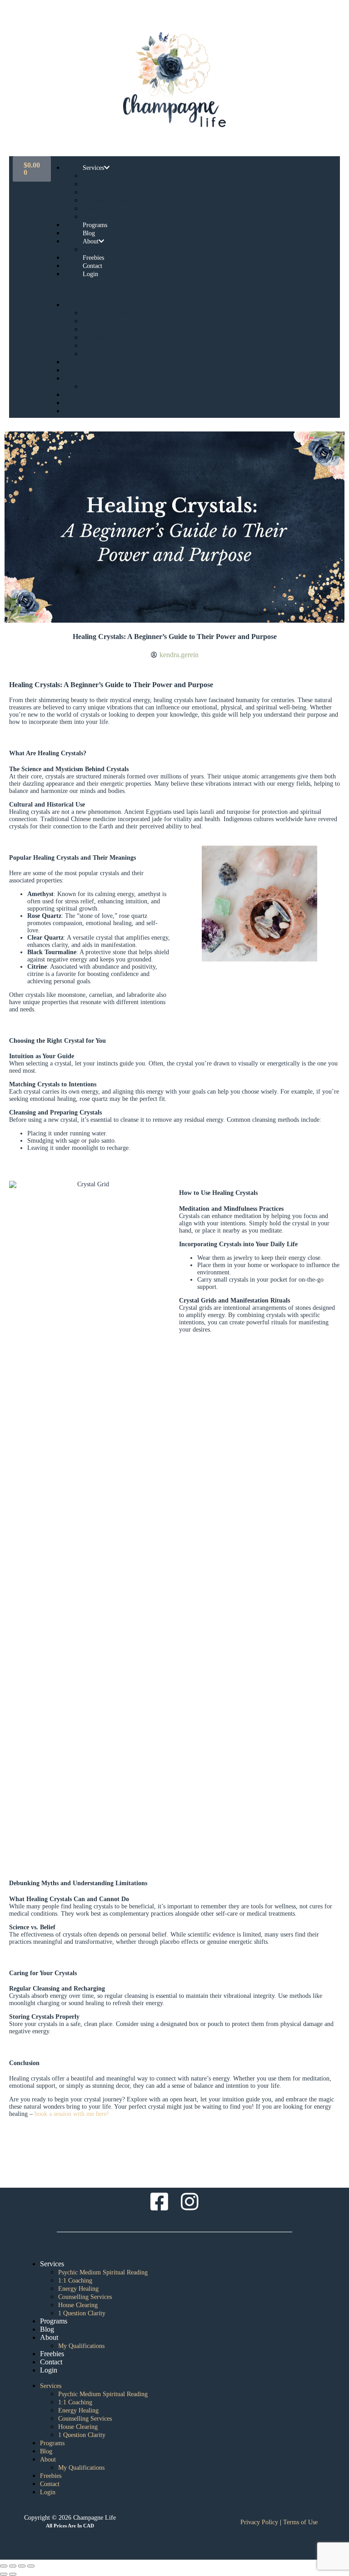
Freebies (73, 395)
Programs (75, 362)
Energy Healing (99, 193)
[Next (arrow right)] (13, 2574)
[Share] (22, 2566)
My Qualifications (102, 387)
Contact (72, 403)
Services (93, 168)
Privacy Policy (259, 2522)
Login (90, 274)
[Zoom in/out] (4, 2566)
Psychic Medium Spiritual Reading (120, 176)
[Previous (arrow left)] (4, 2574)
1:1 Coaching (97, 184)
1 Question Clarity (102, 354)
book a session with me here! (72, 2114)
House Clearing (99, 209)
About (91, 241)
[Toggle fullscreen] (13, 2566)
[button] (185, 289)
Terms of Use (300, 2522)
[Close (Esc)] (31, 2566)
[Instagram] (190, 2202)
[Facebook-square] (160, 2202)
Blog (69, 371)
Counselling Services (105, 201)
